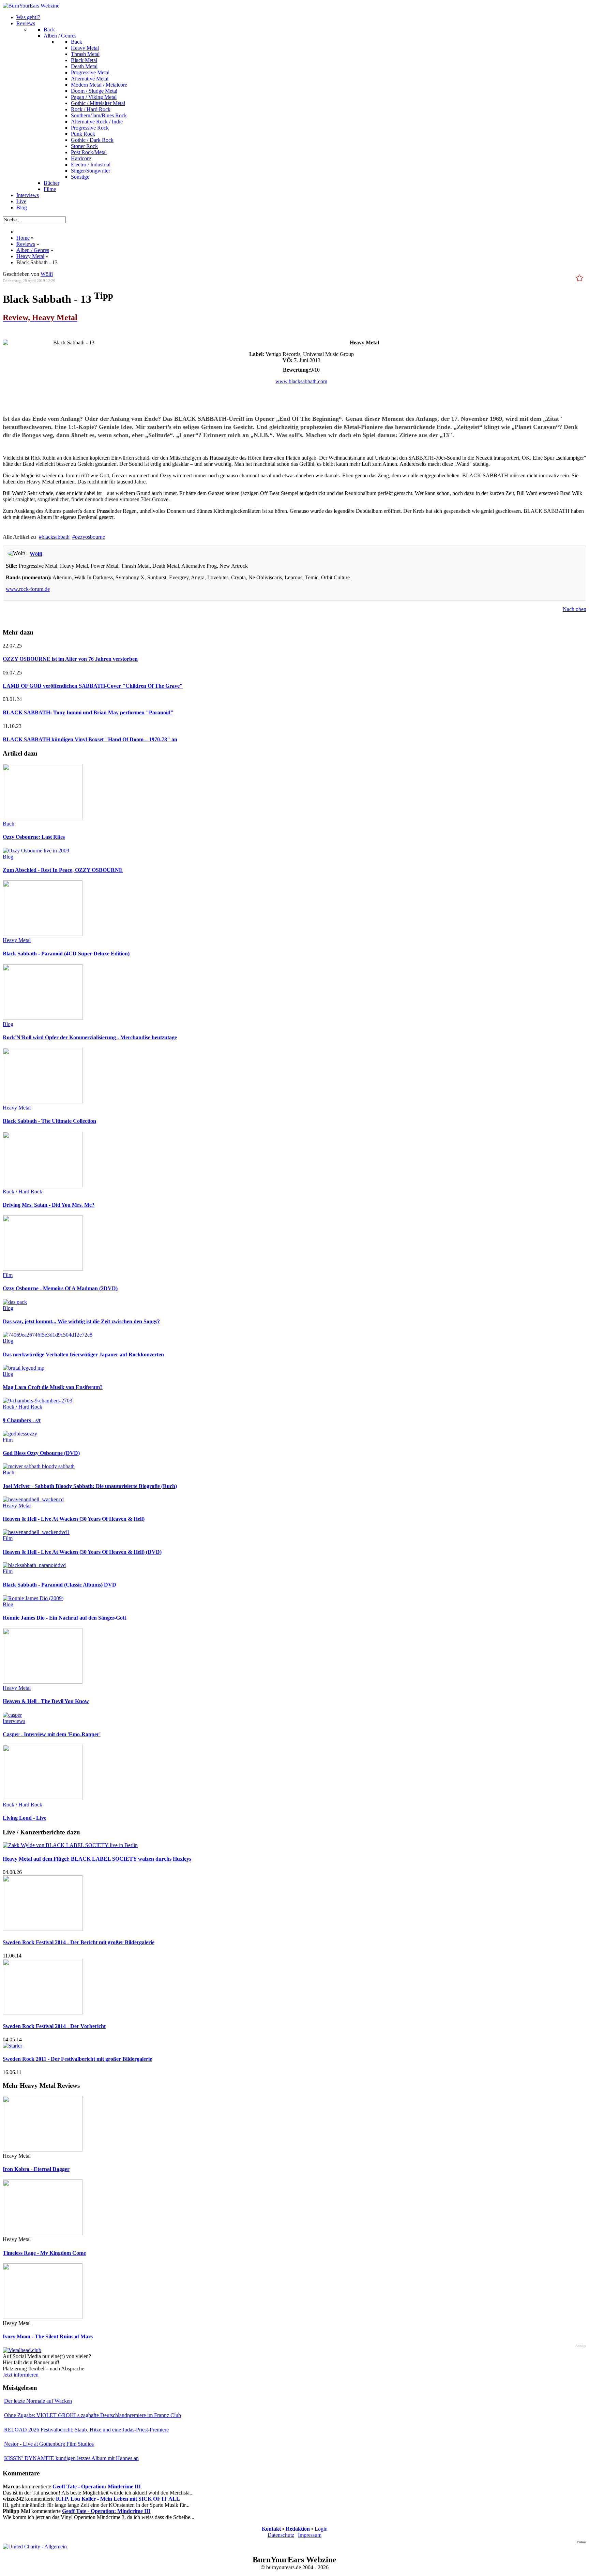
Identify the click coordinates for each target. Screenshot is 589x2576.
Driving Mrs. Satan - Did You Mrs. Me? (49, 1205)
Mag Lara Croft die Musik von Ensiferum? (53, 1387)
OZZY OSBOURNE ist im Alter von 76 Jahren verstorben (70, 659)
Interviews (14, 1721)
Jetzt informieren (21, 2375)
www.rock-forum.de (28, 589)
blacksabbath (56, 537)
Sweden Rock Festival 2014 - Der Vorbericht (54, 2026)
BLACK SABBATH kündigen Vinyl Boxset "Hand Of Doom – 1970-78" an (90, 739)
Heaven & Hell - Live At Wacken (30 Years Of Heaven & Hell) (74, 1519)
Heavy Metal (17, 940)
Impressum (310, 2535)
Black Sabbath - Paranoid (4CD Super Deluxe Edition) (66, 954)
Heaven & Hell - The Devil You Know (46, 1701)
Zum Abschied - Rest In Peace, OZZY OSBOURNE (63, 870)
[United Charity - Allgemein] (35, 2547)
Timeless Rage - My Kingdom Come (44, 2253)
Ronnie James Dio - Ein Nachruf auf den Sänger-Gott (64, 1618)
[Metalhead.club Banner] (22, 2350)
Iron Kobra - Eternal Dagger (36, 2169)
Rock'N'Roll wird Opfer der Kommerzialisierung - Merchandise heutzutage (90, 1037)
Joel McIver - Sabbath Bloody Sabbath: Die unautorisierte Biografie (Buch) (90, 1486)
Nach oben (575, 609)
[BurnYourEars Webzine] (31, 6)
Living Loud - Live (25, 1818)
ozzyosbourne (90, 537)
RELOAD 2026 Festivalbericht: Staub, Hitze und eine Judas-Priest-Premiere (86, 2430)
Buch (9, 824)
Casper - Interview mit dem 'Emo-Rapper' (52, 1734)
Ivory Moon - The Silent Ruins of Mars (48, 2336)
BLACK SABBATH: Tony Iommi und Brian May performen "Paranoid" (88, 712)
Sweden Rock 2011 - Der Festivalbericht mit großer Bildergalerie (77, 2059)
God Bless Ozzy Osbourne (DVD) (41, 1453)
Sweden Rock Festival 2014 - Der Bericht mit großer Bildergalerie (79, 1942)
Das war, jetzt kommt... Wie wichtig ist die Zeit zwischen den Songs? (81, 1321)
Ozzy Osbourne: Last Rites (34, 837)
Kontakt (271, 2529)
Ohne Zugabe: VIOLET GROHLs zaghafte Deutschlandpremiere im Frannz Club (93, 2415)
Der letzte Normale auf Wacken (38, 2401)
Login (321, 2529)
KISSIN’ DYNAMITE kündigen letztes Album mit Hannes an (71, 2458)
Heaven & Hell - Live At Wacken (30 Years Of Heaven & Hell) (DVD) (82, 1552)
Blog (8, 857)
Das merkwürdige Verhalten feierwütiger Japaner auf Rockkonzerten (83, 1354)
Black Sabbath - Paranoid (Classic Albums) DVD (59, 1585)
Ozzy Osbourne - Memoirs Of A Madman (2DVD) (60, 1288)
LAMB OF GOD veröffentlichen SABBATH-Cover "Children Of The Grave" (93, 686)
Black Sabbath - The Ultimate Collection (49, 1121)
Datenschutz (281, 2535)
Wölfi (36, 554)
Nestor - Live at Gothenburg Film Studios (49, 2444)
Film (8, 1275)
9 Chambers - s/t (22, 1420)
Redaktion (298, 2529)
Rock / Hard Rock (22, 1192)
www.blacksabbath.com (301, 381)
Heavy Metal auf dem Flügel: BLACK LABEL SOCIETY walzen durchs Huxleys (97, 1859)
